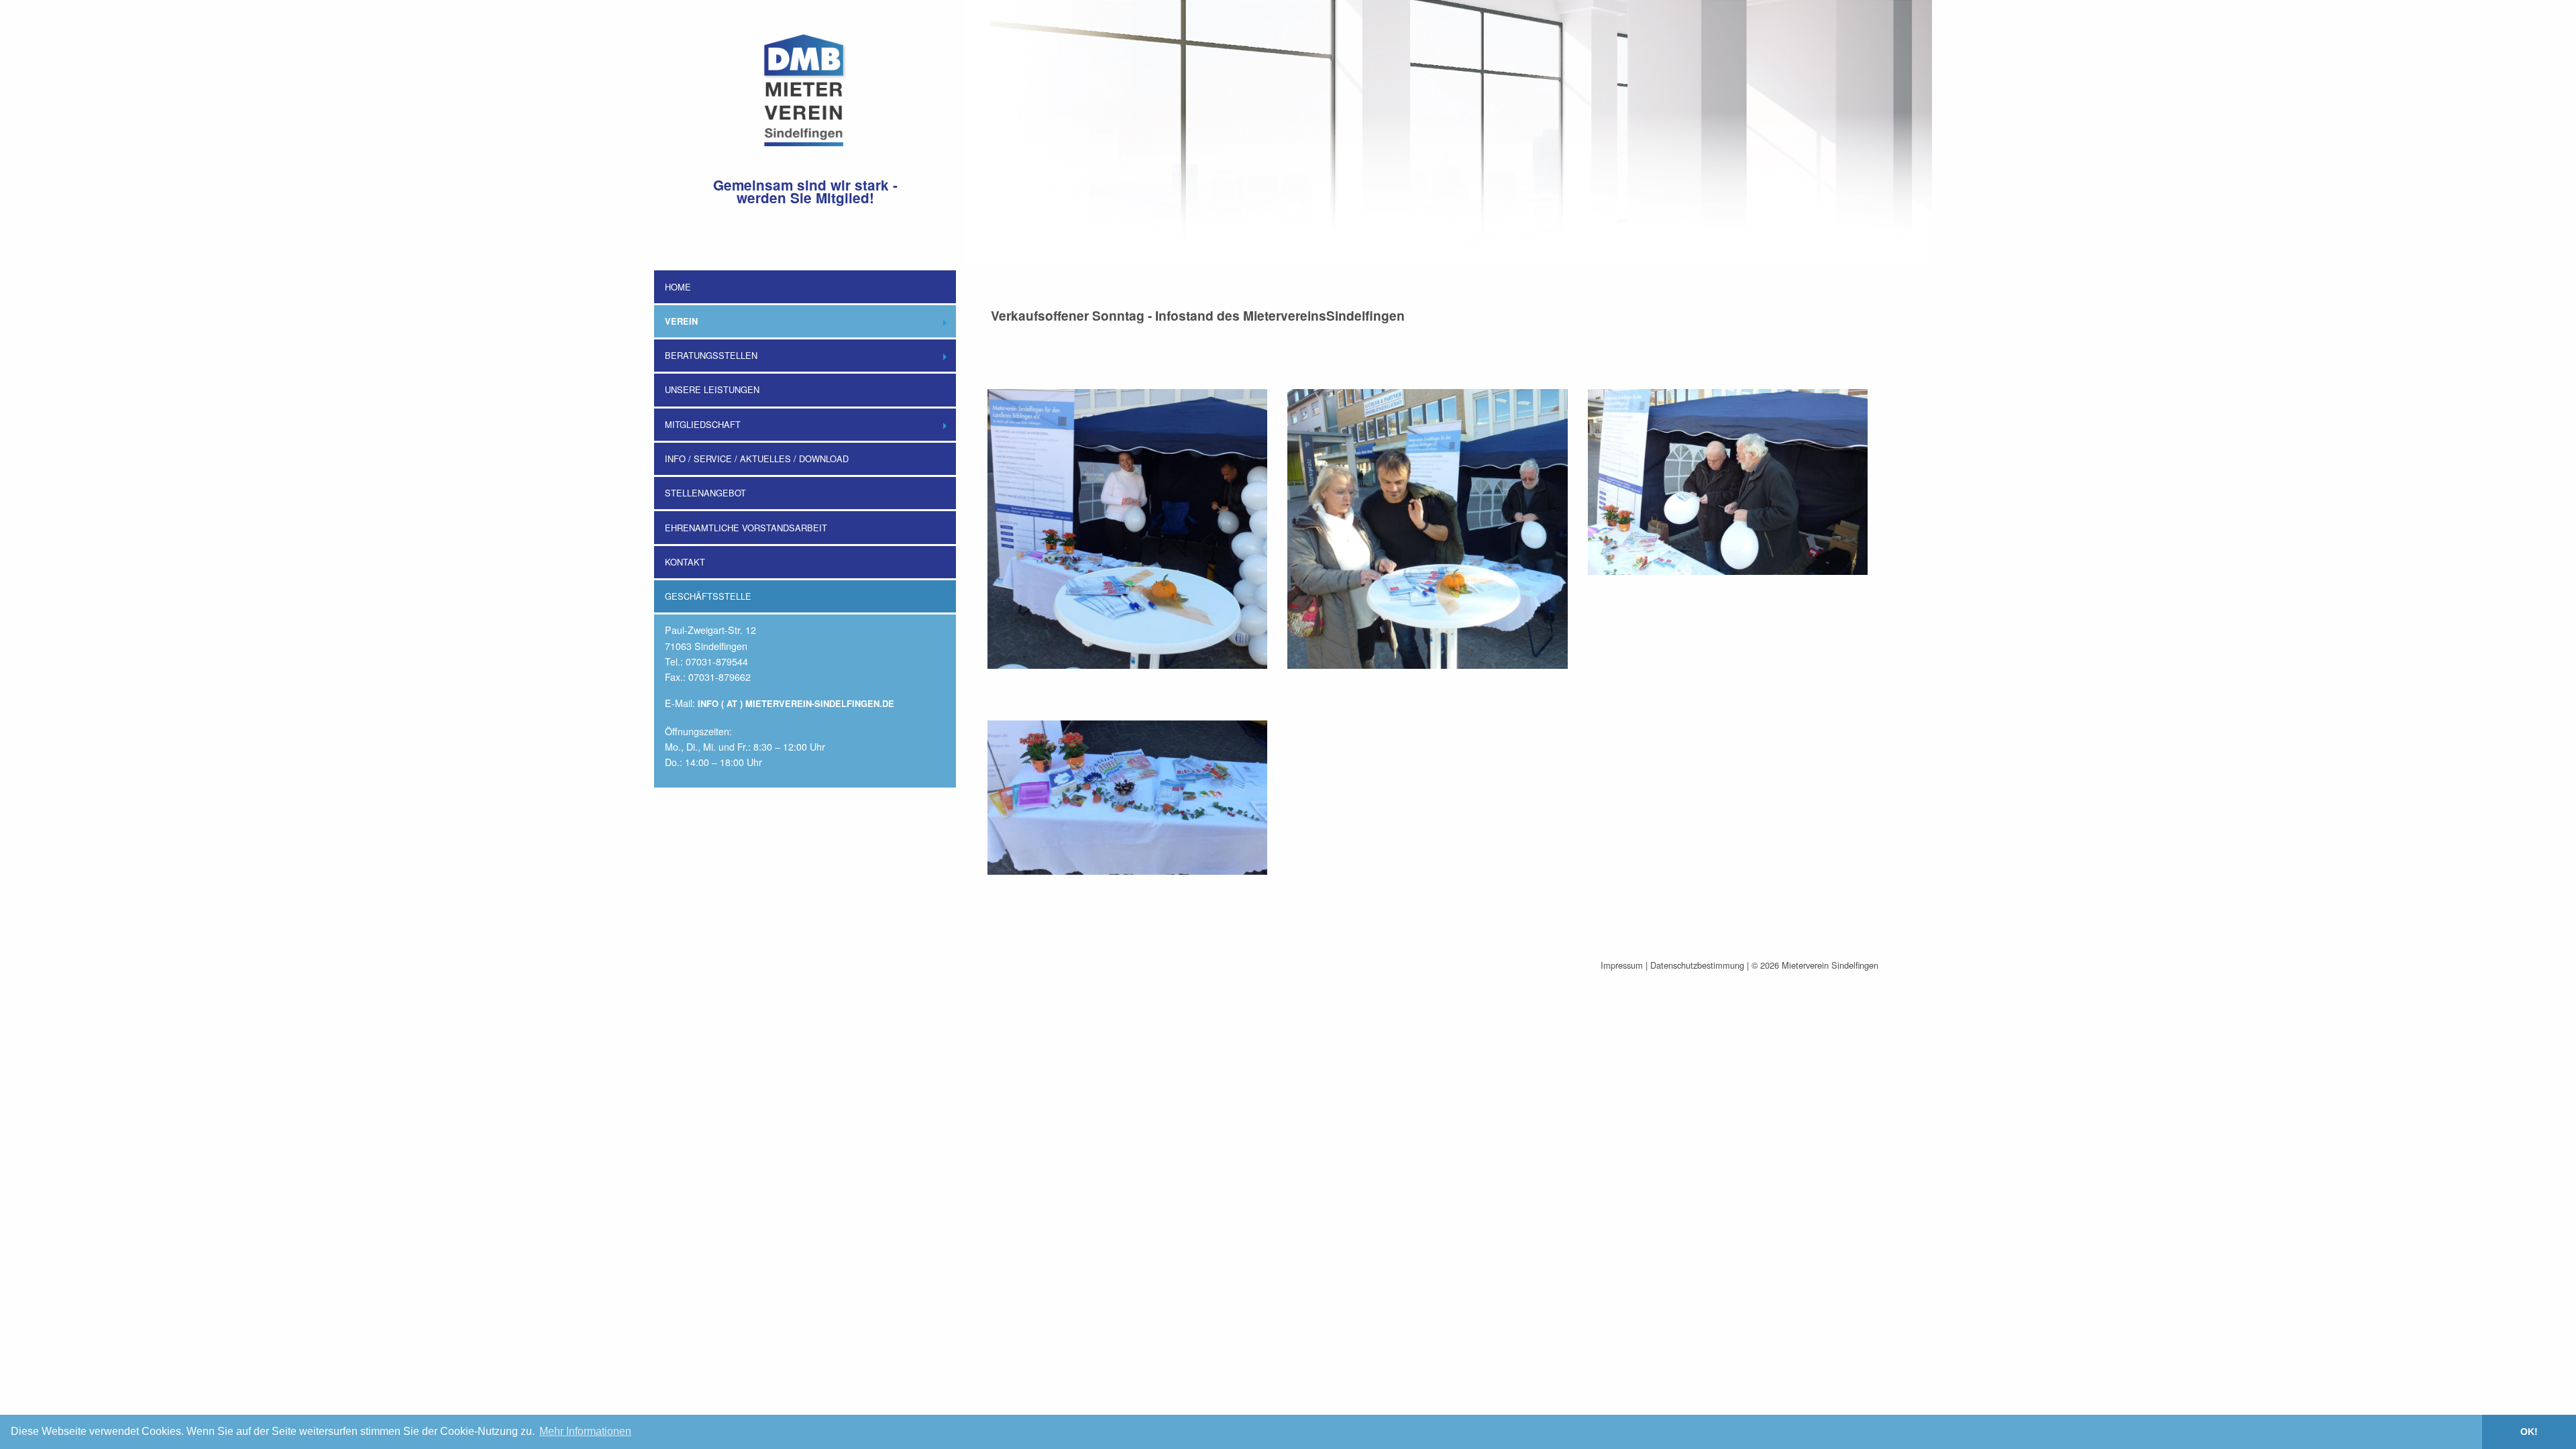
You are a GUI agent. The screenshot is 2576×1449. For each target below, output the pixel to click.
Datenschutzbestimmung (1697, 965)
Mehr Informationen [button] (585, 1431)
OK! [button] (2529, 1432)
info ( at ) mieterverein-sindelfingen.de (796, 703)
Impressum (1622, 965)
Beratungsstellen (711, 355)
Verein (681, 321)
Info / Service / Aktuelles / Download (757, 459)
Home (678, 287)
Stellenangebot (705, 493)
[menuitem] (805, 269)
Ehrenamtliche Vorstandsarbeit (746, 528)
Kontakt (685, 562)
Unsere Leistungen (712, 389)
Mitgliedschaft (703, 424)
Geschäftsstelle (708, 596)
